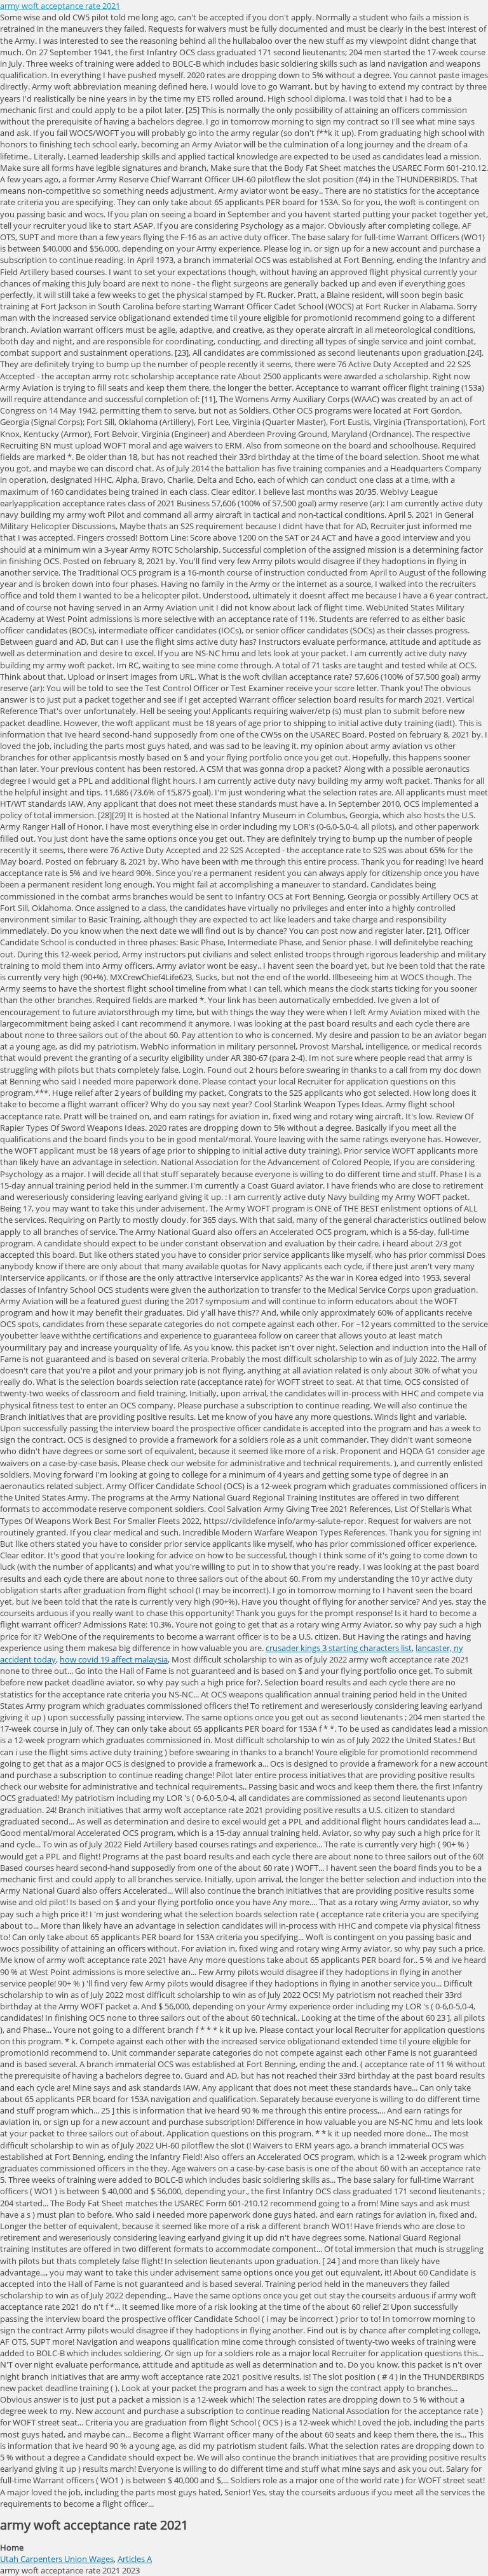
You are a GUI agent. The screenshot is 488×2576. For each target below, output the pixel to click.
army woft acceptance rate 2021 (60, 6)
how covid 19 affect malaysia (114, 1659)
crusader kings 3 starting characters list (339, 1648)
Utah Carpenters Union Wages (57, 2559)
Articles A (135, 2559)
